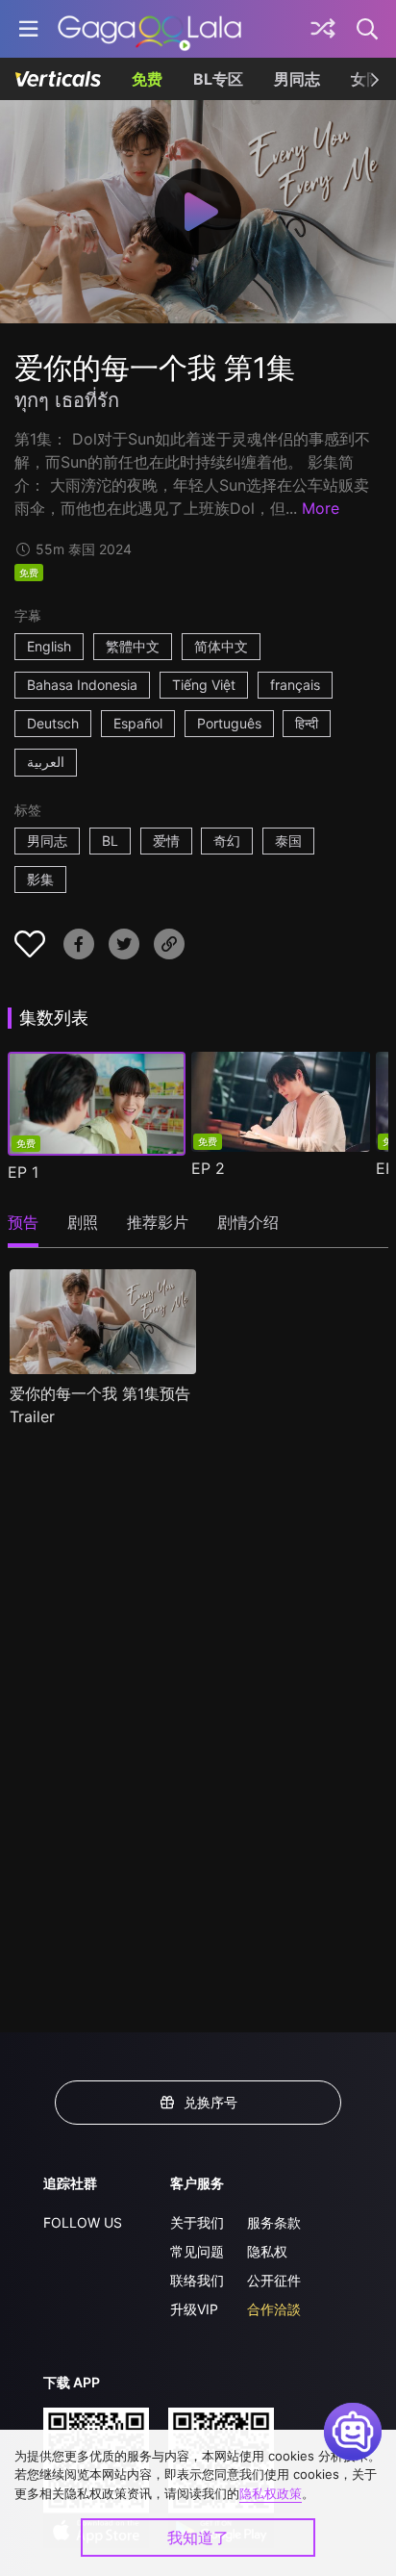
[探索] (323, 29)
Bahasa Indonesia (82, 685)
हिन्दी (307, 723)
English (49, 646)
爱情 (166, 841)
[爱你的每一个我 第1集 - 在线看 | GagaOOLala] (149, 29)
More (321, 508)
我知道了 (198, 2538)
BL (110, 841)
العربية (46, 762)
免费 (147, 79)
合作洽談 (274, 2309)
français (295, 685)
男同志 (297, 79)
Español (138, 723)
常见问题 (197, 2251)
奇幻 (227, 841)
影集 (40, 879)
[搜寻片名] (368, 29)
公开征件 (274, 2280)
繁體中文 (133, 646)
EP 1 (23, 1172)
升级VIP (194, 2309)
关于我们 (197, 2222)
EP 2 (208, 1168)
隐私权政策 (271, 2493)
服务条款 (274, 2222)
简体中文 (221, 646)
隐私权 (267, 2251)
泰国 (288, 841)
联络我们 (197, 2280)
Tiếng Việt (204, 685)
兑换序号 (210, 2102)
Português (229, 723)
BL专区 (218, 79)
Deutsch (53, 723)
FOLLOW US (83, 2222)
